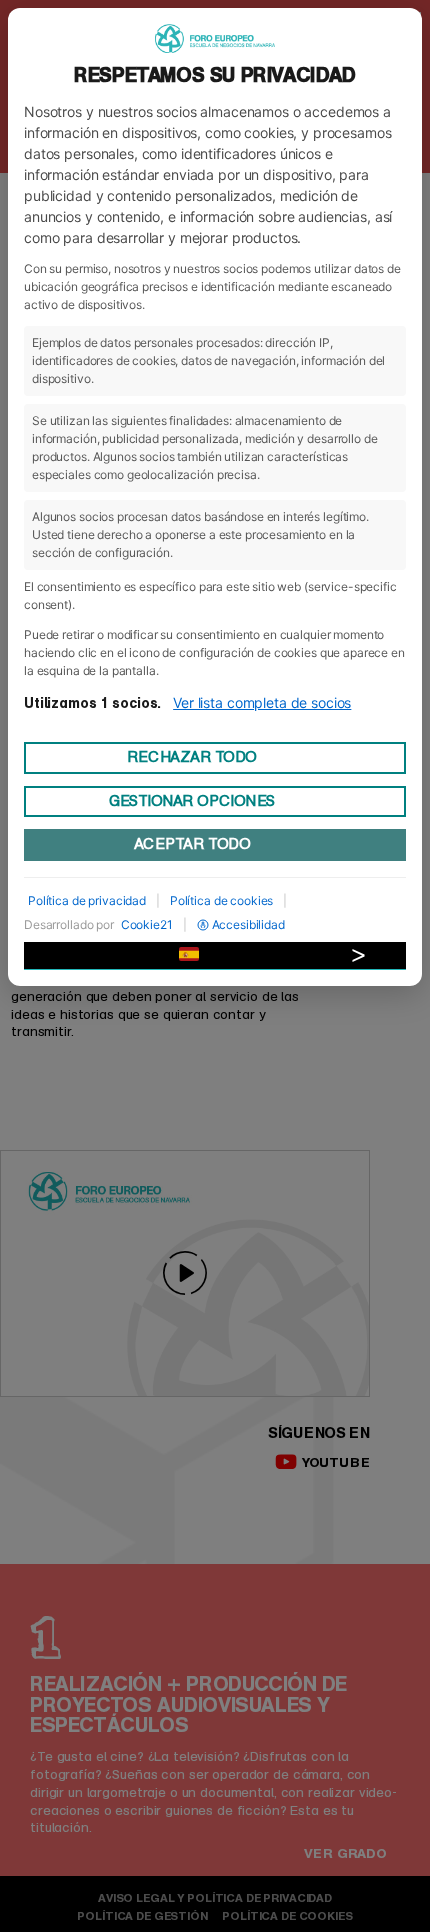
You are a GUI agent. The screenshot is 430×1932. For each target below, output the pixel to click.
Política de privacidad (87, 900)
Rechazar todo (192, 757)
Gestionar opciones (192, 801)
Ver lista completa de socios (262, 702)
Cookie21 (147, 924)
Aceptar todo (192, 844)
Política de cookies (221, 900)
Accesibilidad (248, 924)
